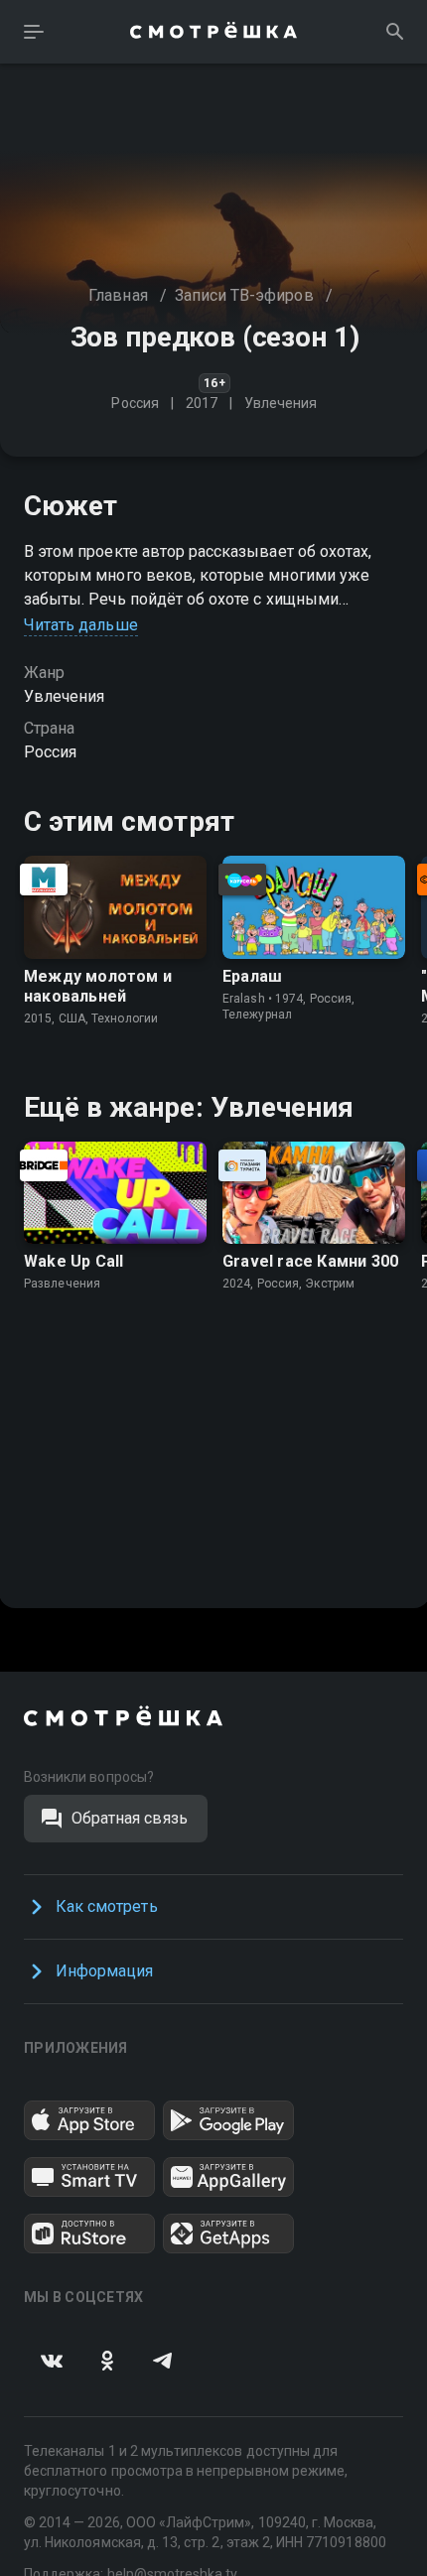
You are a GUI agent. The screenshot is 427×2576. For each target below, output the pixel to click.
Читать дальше (81, 625)
